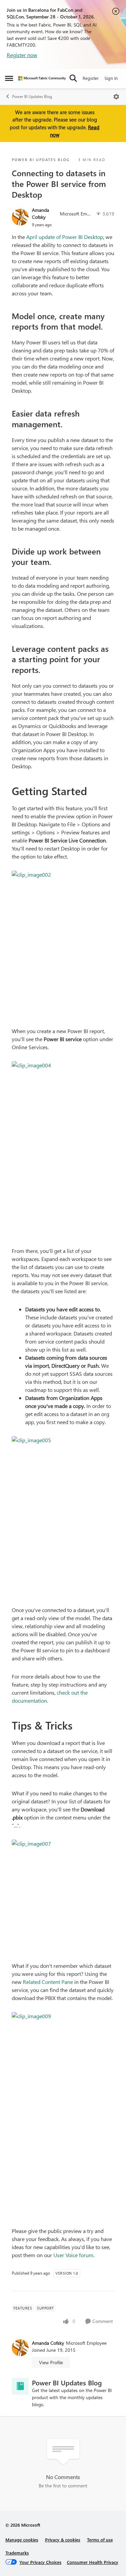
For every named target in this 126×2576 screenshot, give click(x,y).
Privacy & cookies (63, 2540)
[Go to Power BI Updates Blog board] (20, 2386)
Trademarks (17, 2553)
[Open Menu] (116, 97)
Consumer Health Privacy (93, 2562)
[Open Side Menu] (9, 78)
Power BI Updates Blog (32, 96)
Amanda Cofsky (40, 213)
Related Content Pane (48, 1982)
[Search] (73, 78)
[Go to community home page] (42, 78)
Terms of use (100, 2540)
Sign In (111, 78)
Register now (22, 55)
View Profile (51, 2362)
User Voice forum (73, 2255)
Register (91, 78)
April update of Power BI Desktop (65, 237)
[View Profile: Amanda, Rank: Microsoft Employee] (20, 217)
